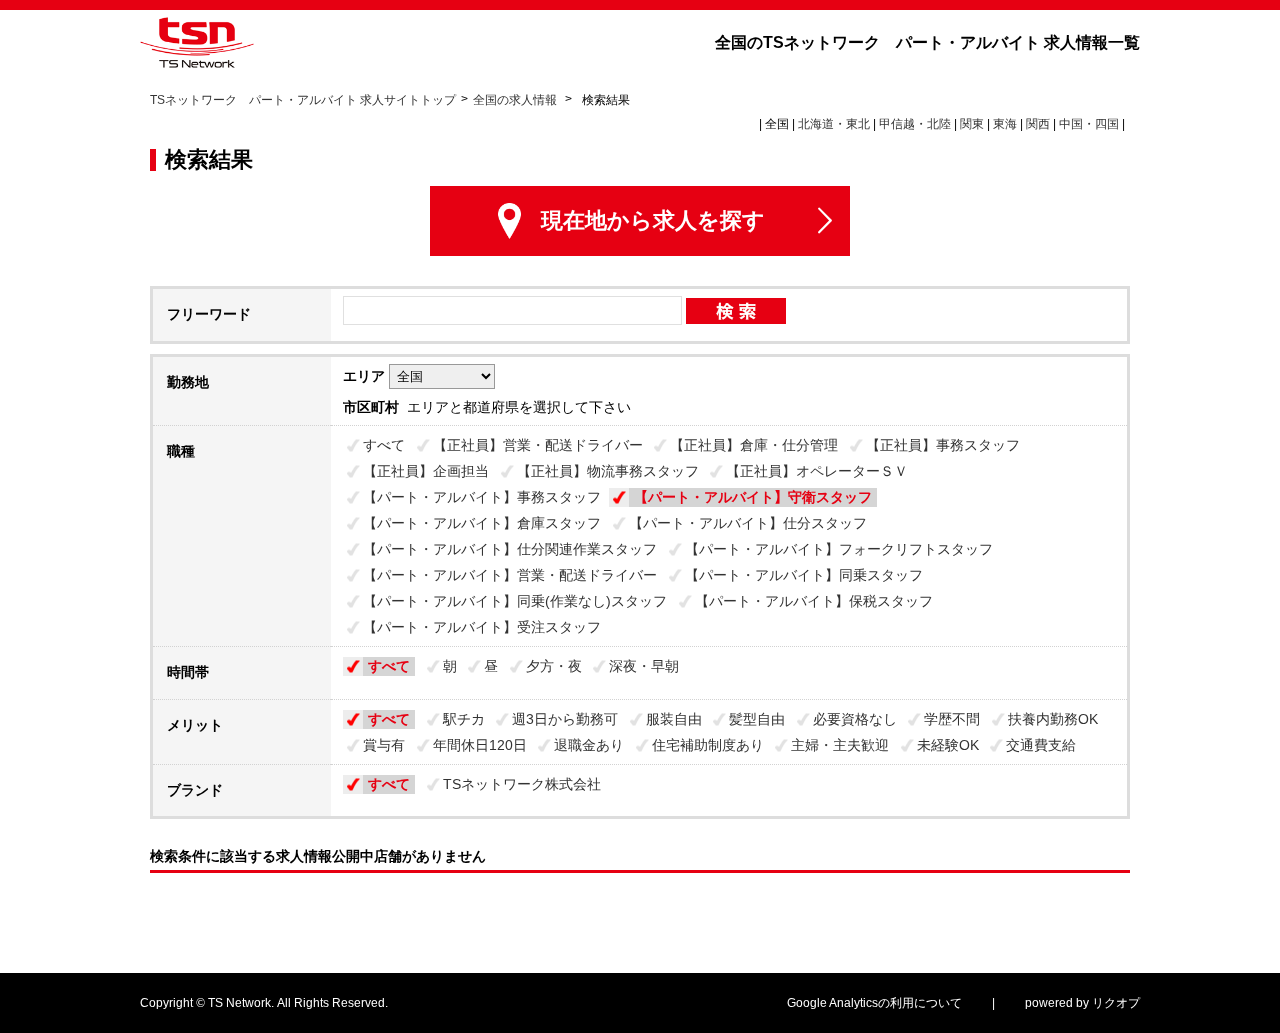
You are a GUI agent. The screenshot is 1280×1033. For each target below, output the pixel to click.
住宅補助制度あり (708, 745)
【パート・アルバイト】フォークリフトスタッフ (839, 549)
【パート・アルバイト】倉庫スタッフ (482, 523)
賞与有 (384, 745)
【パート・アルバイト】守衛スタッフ (753, 497)
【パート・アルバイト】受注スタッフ (482, 627)
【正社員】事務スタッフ (943, 445)
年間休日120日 (480, 745)
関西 (1038, 124)
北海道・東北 (834, 124)
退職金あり (589, 745)
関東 (972, 124)
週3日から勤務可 (565, 719)
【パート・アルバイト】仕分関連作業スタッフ (510, 549)
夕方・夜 (554, 666)
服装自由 (674, 719)
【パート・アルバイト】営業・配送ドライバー (510, 575)
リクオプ (1116, 1003)
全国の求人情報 (516, 100)
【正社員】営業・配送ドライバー (538, 445)
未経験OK (948, 745)
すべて (384, 445)
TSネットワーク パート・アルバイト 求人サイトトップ (303, 100)
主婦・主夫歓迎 (840, 745)
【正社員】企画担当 (426, 471)
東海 (1005, 124)
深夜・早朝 (644, 666)
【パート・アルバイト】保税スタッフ (814, 601)
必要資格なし (855, 719)
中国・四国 (1089, 124)
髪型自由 (757, 719)
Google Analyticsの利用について (874, 1003)
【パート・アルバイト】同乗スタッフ (804, 575)
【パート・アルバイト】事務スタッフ (482, 497)
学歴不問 (952, 719)
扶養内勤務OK (1053, 719)
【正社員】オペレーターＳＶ (817, 471)
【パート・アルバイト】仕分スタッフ (748, 523)
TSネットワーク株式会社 (522, 784)
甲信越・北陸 (915, 124)
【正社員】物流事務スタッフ (608, 471)
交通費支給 (1041, 745)
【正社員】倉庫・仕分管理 (754, 445)
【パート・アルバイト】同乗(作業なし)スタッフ (515, 601)
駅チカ (464, 719)
